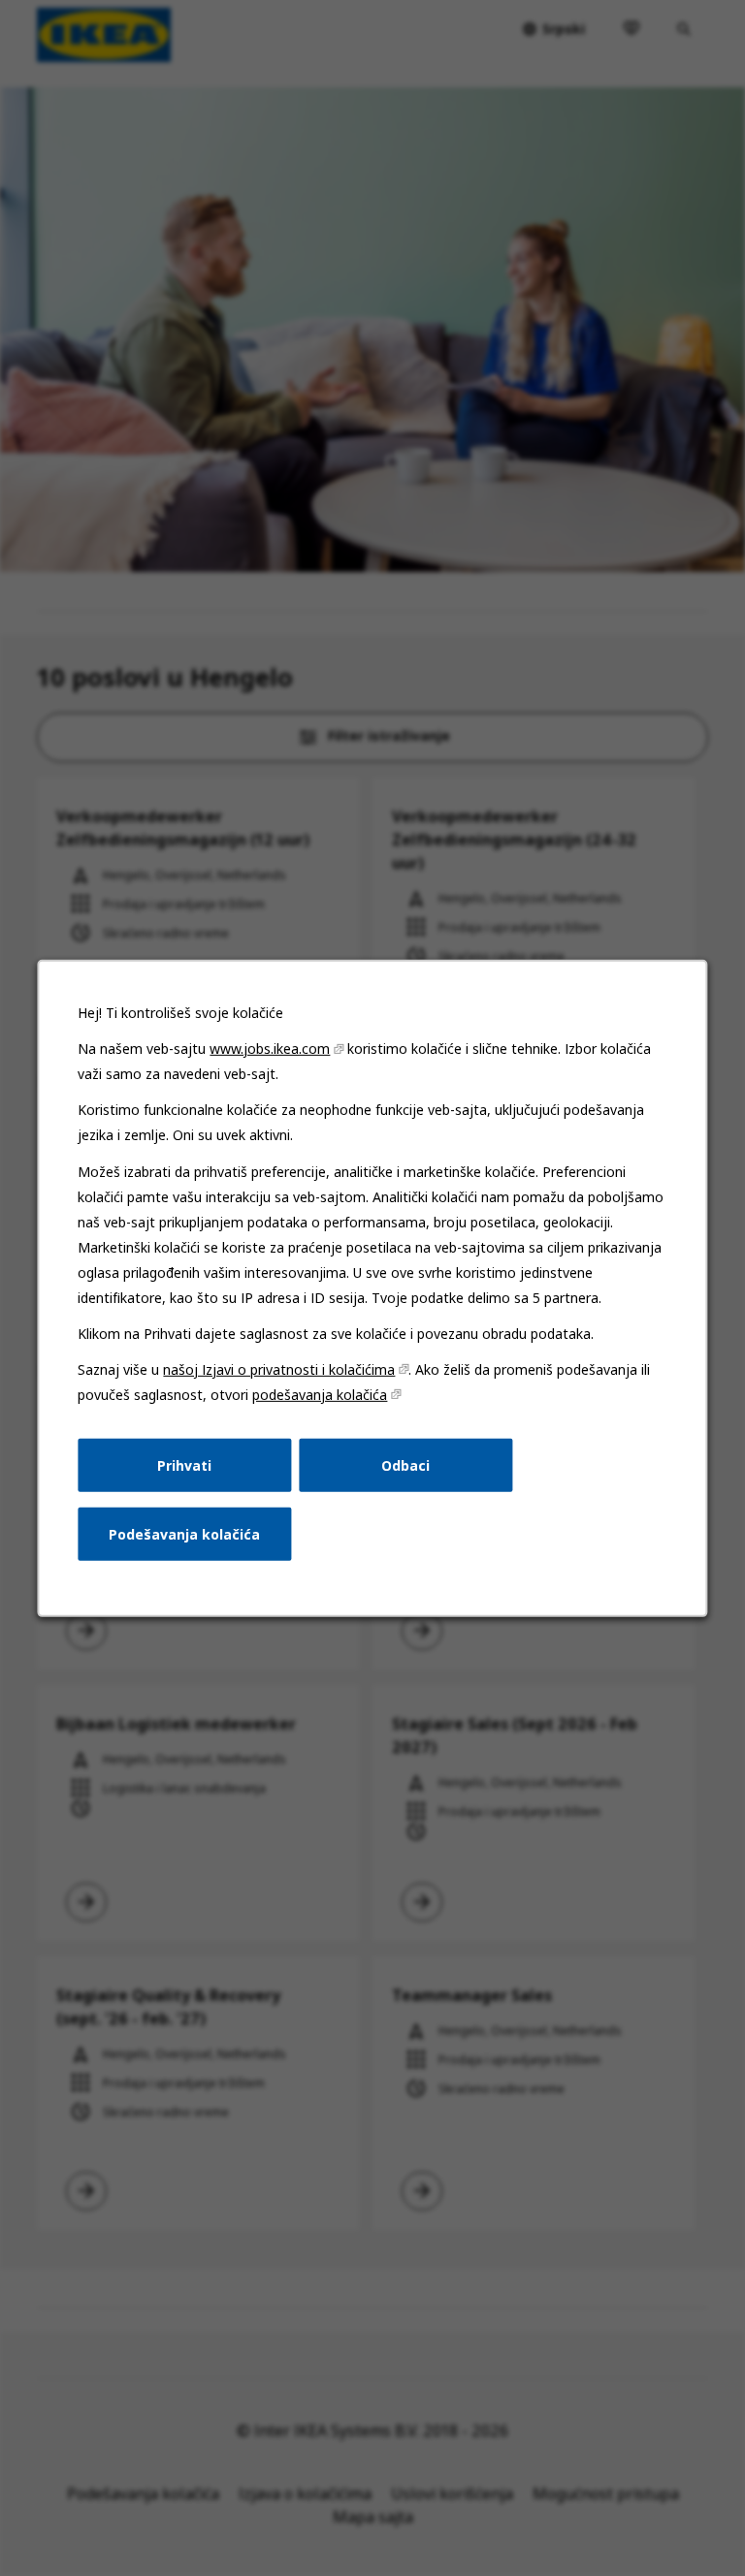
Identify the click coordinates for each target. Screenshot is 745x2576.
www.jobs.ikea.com (270, 1049)
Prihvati (184, 1464)
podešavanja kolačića (320, 1394)
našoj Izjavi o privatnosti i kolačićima (279, 1368)
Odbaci (405, 1464)
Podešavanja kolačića (184, 1533)
